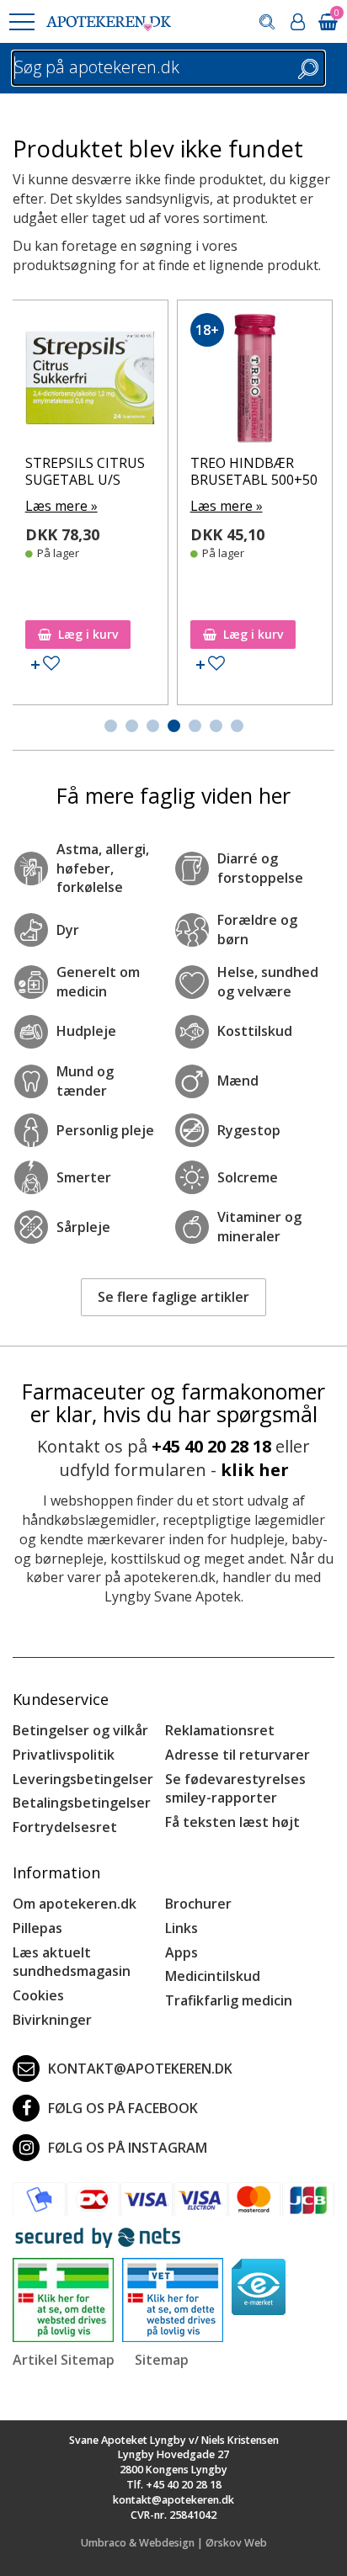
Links (182, 1928)
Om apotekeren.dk (75, 1904)
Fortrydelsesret (65, 1827)
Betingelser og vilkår (80, 1730)
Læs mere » (61, 506)
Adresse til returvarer (238, 1755)
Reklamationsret (220, 1730)
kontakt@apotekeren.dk (140, 2069)
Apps (182, 1952)
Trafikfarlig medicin (229, 2000)
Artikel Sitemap (64, 2360)
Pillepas (37, 1928)
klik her (255, 1470)
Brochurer (198, 1904)
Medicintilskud (213, 1976)
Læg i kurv (88, 634)
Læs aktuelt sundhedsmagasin (72, 1962)
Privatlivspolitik (64, 1755)
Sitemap (162, 2360)
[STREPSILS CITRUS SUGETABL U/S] (90, 382)
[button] (21, 22)
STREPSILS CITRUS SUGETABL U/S (85, 471)
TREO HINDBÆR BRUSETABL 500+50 (254, 471)
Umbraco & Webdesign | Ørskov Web (174, 2543)
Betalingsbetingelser (82, 1803)
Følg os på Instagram (128, 2148)
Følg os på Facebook (123, 2108)
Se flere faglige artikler (173, 1297)
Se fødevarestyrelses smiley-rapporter (235, 1789)
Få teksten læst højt (232, 1822)
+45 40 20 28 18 (211, 1446)
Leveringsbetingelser (83, 1779)
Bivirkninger (52, 2020)
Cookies (38, 1995)
